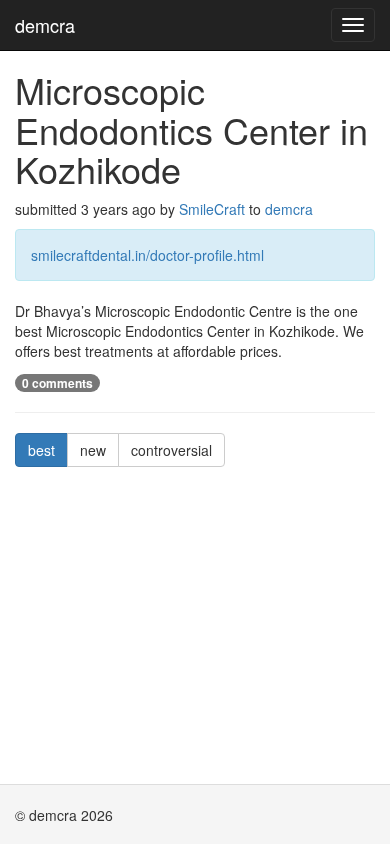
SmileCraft (212, 209)
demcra (45, 25)
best (41, 450)
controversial (171, 450)
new (93, 450)
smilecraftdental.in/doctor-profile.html (147, 255)
